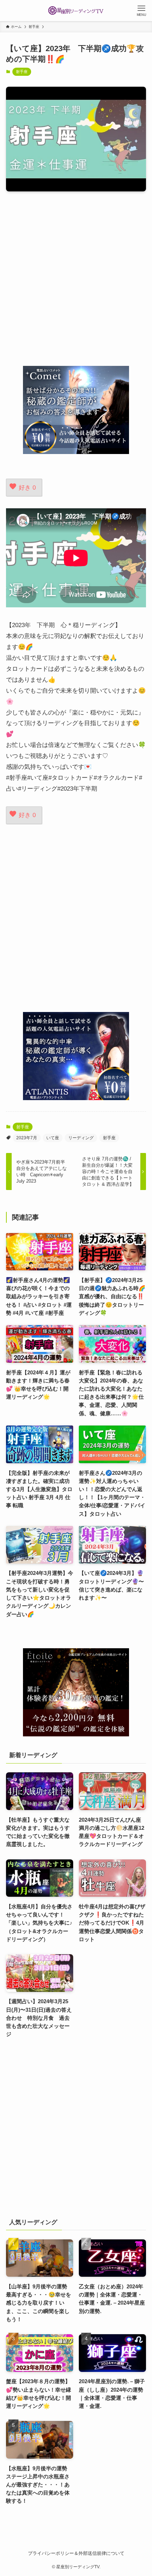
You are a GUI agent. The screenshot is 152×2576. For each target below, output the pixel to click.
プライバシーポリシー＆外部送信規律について (76, 2553)
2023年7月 (27, 1138)
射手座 (22, 72)
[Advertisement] (76, 278)
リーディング (81, 1138)
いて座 (53, 1138)
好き (27, 487)
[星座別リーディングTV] (76, 11)
